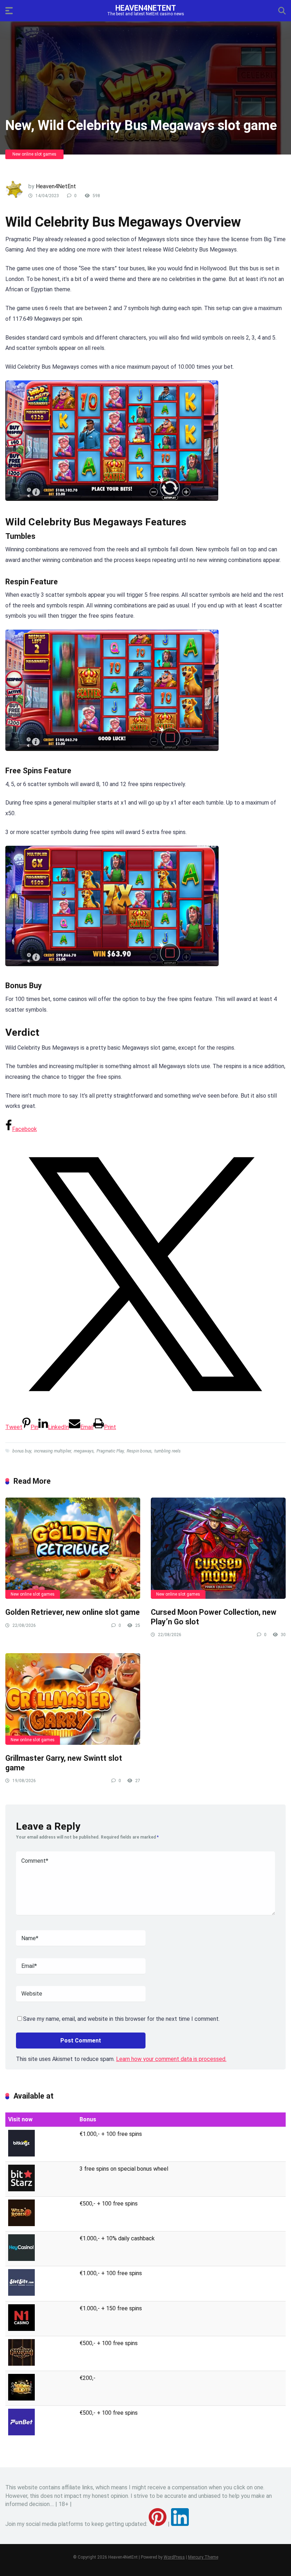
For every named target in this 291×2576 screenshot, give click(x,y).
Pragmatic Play (110, 1451)
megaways (84, 1451)
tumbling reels (168, 1451)
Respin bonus (139, 1451)
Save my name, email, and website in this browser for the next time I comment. (121, 2019)
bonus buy (22, 1451)
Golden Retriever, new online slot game (73, 1612)
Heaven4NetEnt (146, 8)
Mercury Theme (203, 2557)
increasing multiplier (53, 1451)
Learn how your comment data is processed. (171, 2059)
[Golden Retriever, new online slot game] (73, 1548)
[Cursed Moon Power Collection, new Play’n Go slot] (218, 1548)
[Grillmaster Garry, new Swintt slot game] (73, 1699)
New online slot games (34, 154)
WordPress (174, 2557)
